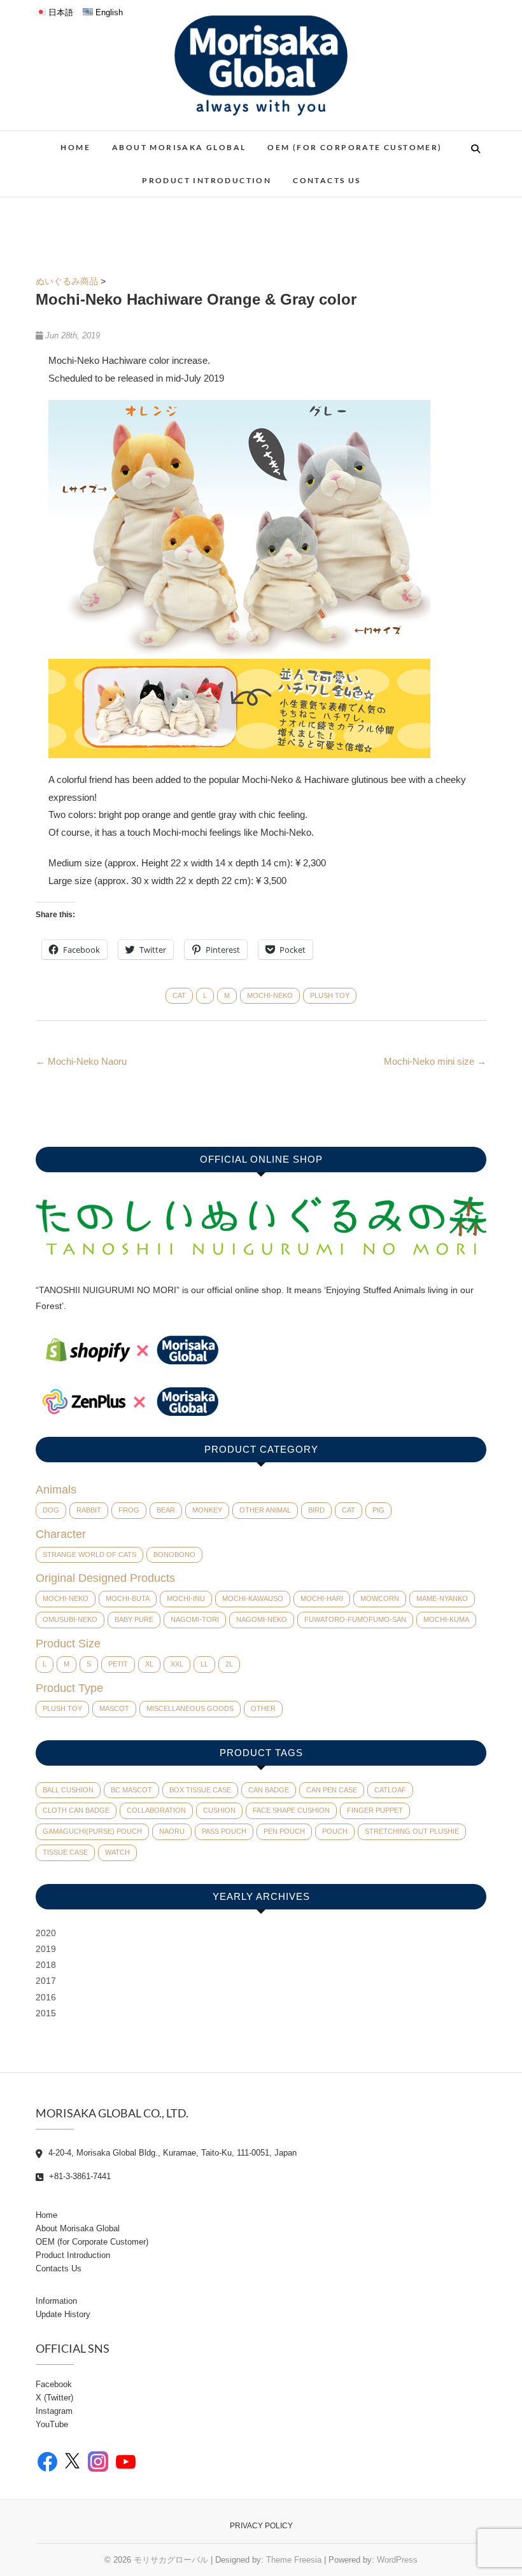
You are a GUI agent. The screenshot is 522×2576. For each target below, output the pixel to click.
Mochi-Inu (186, 1598)
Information (56, 2301)
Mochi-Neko (270, 995)
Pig (378, 1510)
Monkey (207, 1510)
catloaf (390, 1790)
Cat (179, 995)
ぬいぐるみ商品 (67, 281)
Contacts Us (327, 180)
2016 (46, 1997)
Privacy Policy (261, 2526)
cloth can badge (76, 1810)
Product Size (68, 1644)
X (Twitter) (54, 2398)
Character (61, 1534)
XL (149, 1664)
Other (263, 1708)
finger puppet (375, 1810)
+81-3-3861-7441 (79, 2176)
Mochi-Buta (128, 1598)
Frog (129, 1510)
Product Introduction (207, 180)
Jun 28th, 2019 (71, 336)
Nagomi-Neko (262, 1619)
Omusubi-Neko (70, 1619)
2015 (46, 2013)
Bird (316, 1510)
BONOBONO (174, 1555)
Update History (63, 2314)
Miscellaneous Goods (190, 1708)
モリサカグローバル (171, 2560)
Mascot (114, 1708)
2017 (46, 1981)
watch (117, 1852)
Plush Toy (330, 995)
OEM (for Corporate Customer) (355, 147)
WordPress (397, 2560)
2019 (46, 1949)
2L (229, 1664)
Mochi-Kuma (446, 1619)
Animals (56, 1490)
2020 (46, 1933)
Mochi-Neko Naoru (81, 1061)
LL (204, 1664)
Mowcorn (380, 1598)
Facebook (54, 2384)
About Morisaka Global (179, 147)
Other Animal (265, 1510)
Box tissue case (200, 1790)
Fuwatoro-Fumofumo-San (355, 1619)
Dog (51, 1510)
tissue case (65, 1852)
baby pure (134, 1619)
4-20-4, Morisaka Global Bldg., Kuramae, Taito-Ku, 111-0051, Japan (171, 2153)
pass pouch (224, 1831)
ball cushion (68, 1790)
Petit (118, 1664)
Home (75, 147)
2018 (46, 1965)
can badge (269, 1790)
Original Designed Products (105, 1578)
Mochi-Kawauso (253, 1598)
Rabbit (89, 1510)
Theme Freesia (294, 2560)
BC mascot (131, 1790)
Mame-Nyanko (442, 1598)
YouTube (52, 2424)
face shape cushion (291, 1810)
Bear (166, 1510)
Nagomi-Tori (195, 1619)
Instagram (54, 2411)
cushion (219, 1810)
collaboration (156, 1810)
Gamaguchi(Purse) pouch (92, 1831)
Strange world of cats (89, 1555)
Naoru (172, 1831)
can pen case (332, 1790)
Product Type (69, 1688)
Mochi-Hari (322, 1598)
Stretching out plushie (412, 1831)
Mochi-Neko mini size (435, 1061)
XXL (177, 1664)
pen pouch (284, 1831)
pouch (335, 1831)
